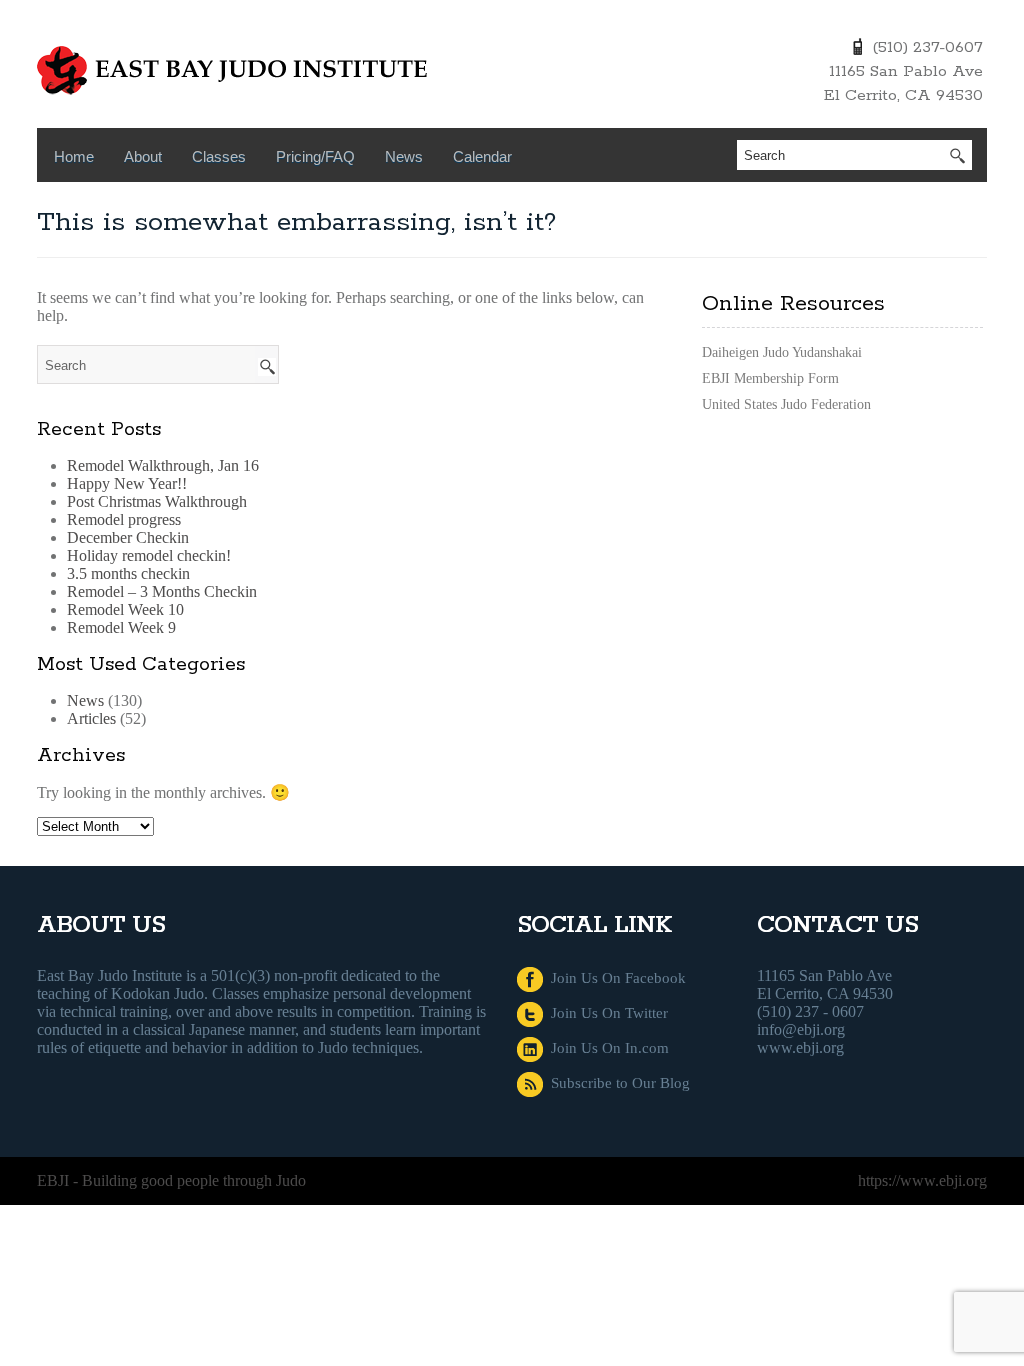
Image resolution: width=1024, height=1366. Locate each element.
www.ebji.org (800, 1047)
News (404, 156)
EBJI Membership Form (770, 378)
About (143, 156)
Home (74, 156)
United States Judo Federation (786, 404)
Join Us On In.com (606, 1048)
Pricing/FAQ (315, 156)
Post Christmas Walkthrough (157, 501)
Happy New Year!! (127, 483)
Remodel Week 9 (121, 627)
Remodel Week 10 (125, 609)
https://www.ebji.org (922, 1180)
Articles (91, 718)
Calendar (482, 156)
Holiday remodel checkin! (149, 555)
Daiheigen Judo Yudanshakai (782, 352)
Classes (219, 156)
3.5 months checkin (128, 573)
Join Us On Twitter (605, 1013)
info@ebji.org (801, 1029)
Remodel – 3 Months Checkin (162, 591)
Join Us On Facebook (614, 978)
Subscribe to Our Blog (616, 1083)
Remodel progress (124, 519)
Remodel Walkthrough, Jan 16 (163, 465)
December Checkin (128, 537)
